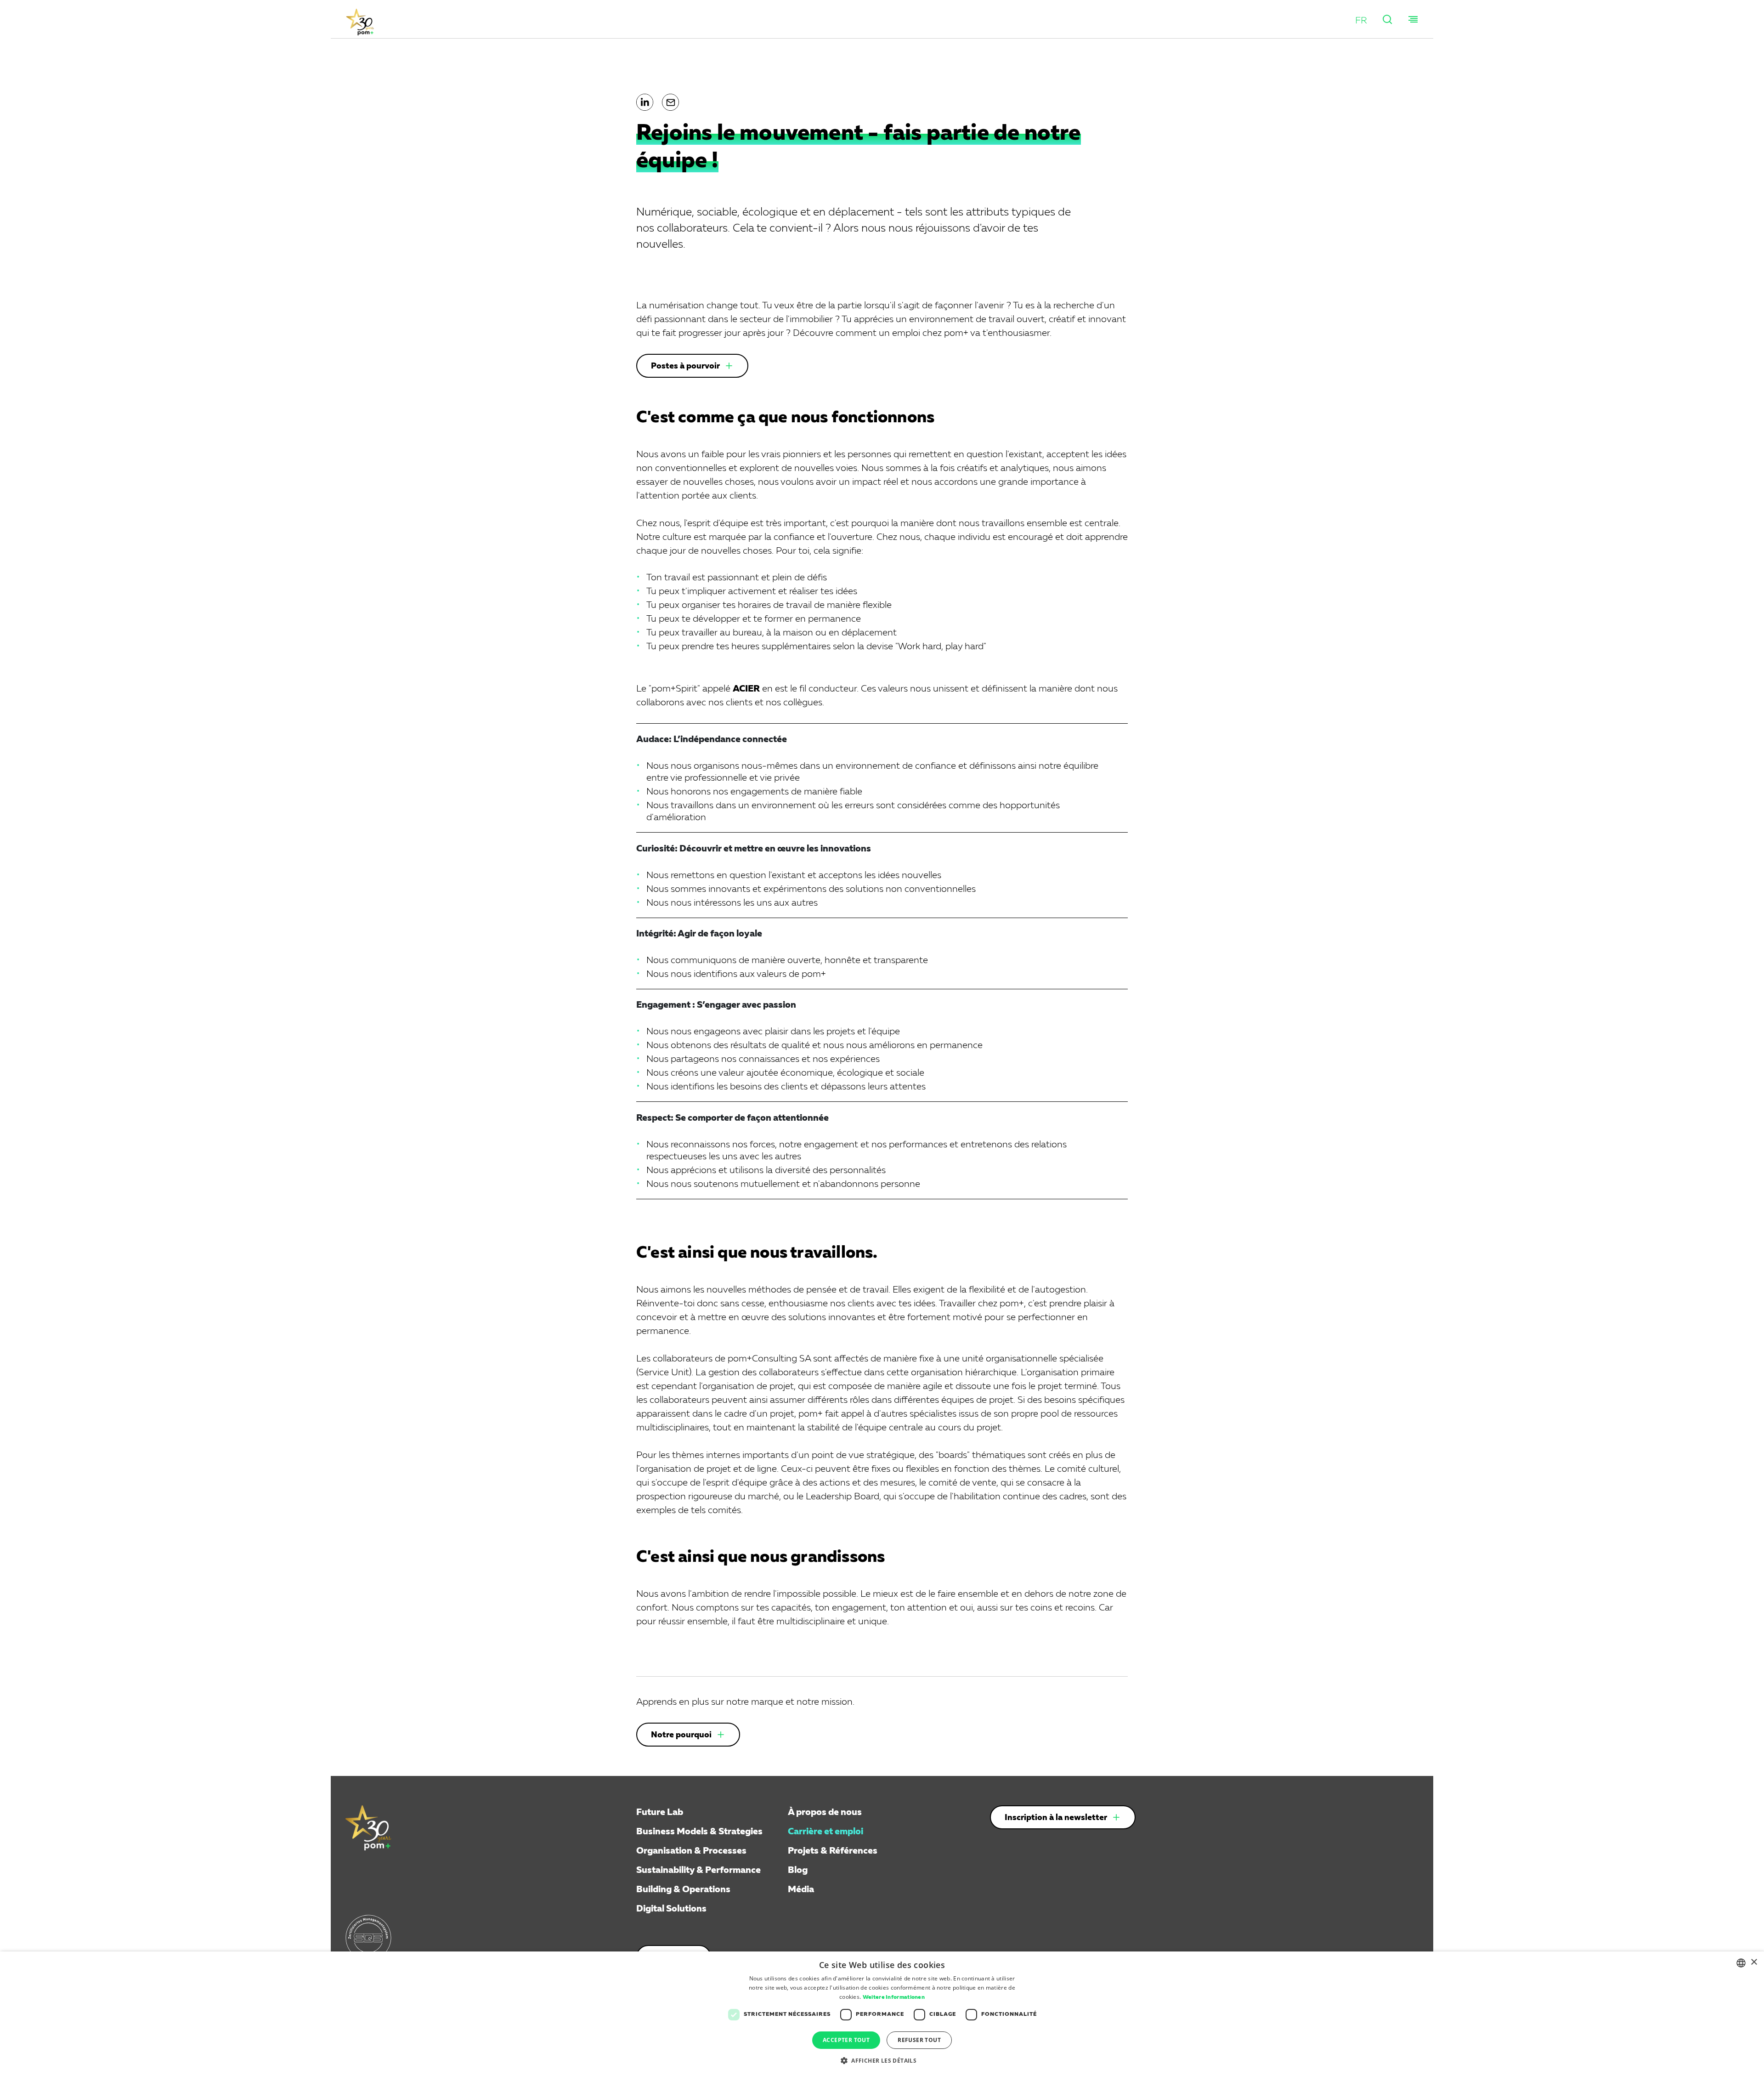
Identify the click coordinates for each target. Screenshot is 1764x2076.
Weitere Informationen (894, 1997)
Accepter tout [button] (846, 2040)
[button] (1361, 21)
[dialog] (882, 2014)
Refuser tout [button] (919, 2040)
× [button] (1754, 1962)
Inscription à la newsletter (1056, 1818)
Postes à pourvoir (685, 366)
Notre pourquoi (681, 1735)
